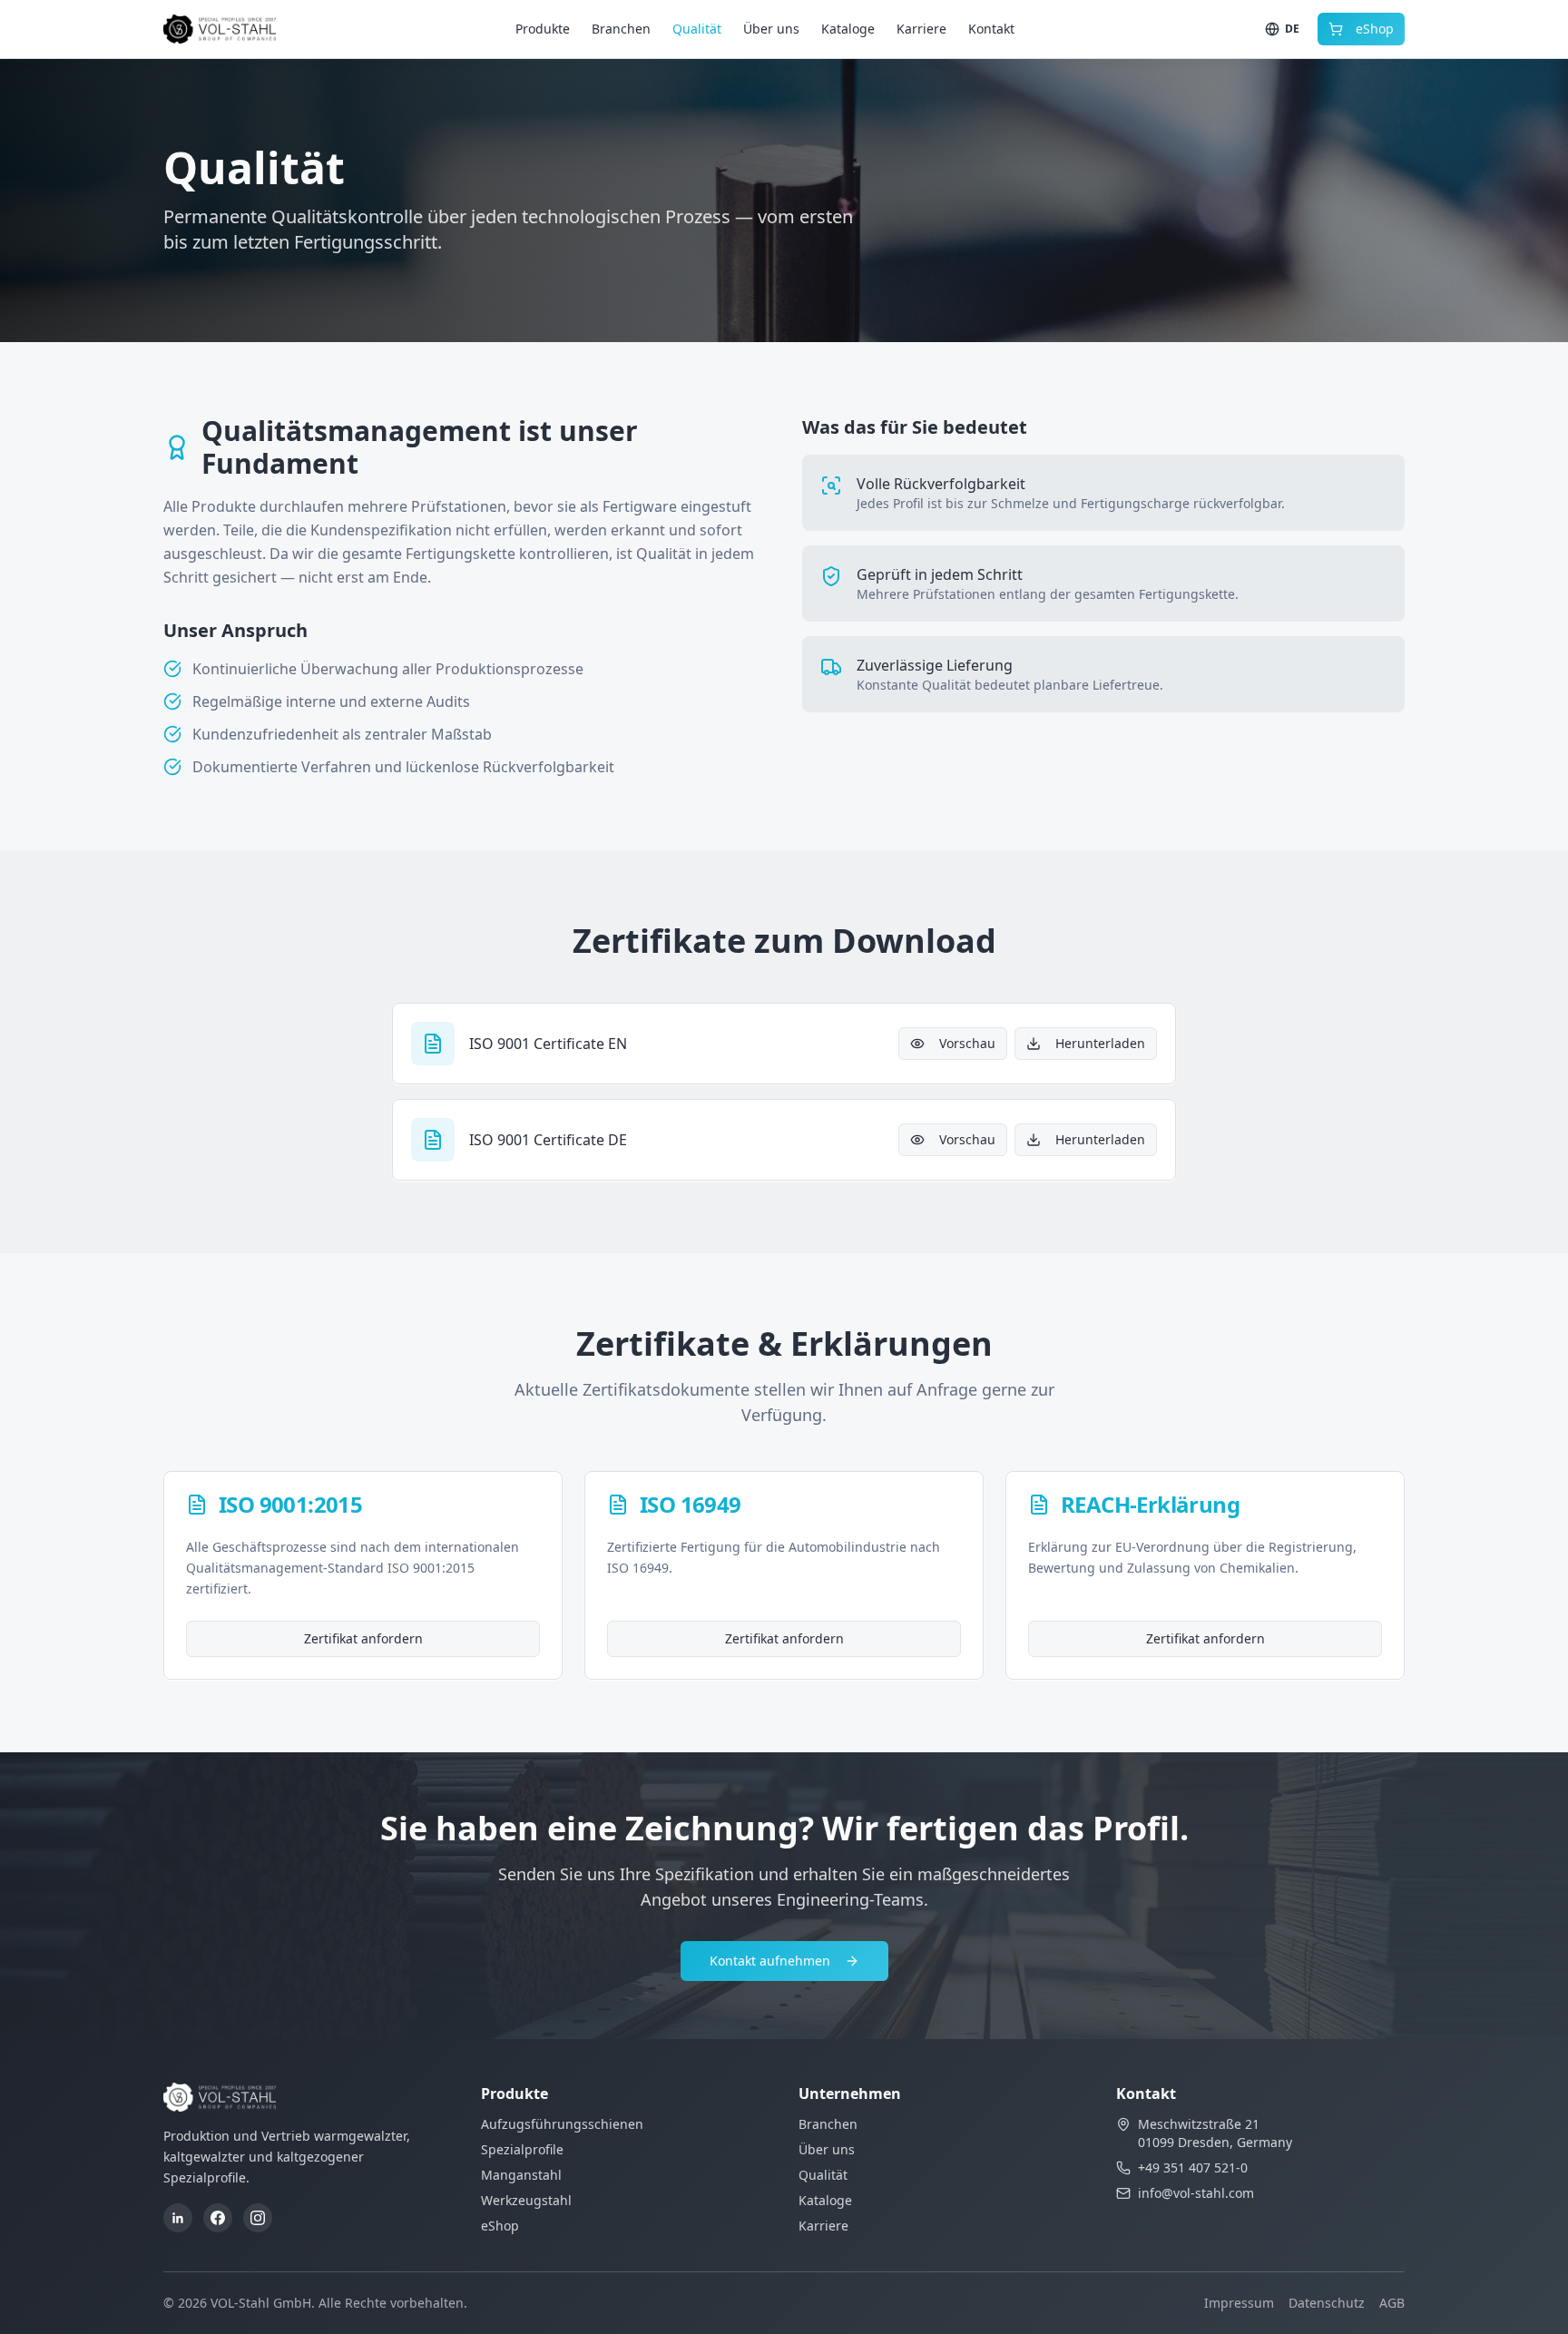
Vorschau (967, 1043)
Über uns (771, 29)
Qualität (697, 29)
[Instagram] (258, 2218)
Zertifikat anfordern (363, 1638)
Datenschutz (1327, 2303)
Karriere (921, 29)
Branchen (621, 29)
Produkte (543, 29)
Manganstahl (521, 2175)
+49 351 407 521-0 (1193, 2167)
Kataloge (848, 29)
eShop (1375, 29)
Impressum (1239, 2303)
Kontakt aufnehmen (770, 1961)
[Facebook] (218, 2218)
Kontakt (991, 29)
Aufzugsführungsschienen (562, 2124)
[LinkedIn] (178, 2218)
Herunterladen (1100, 1043)
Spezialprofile (522, 2149)
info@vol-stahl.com (1196, 2193)
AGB (1392, 2303)
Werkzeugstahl (526, 2200)
